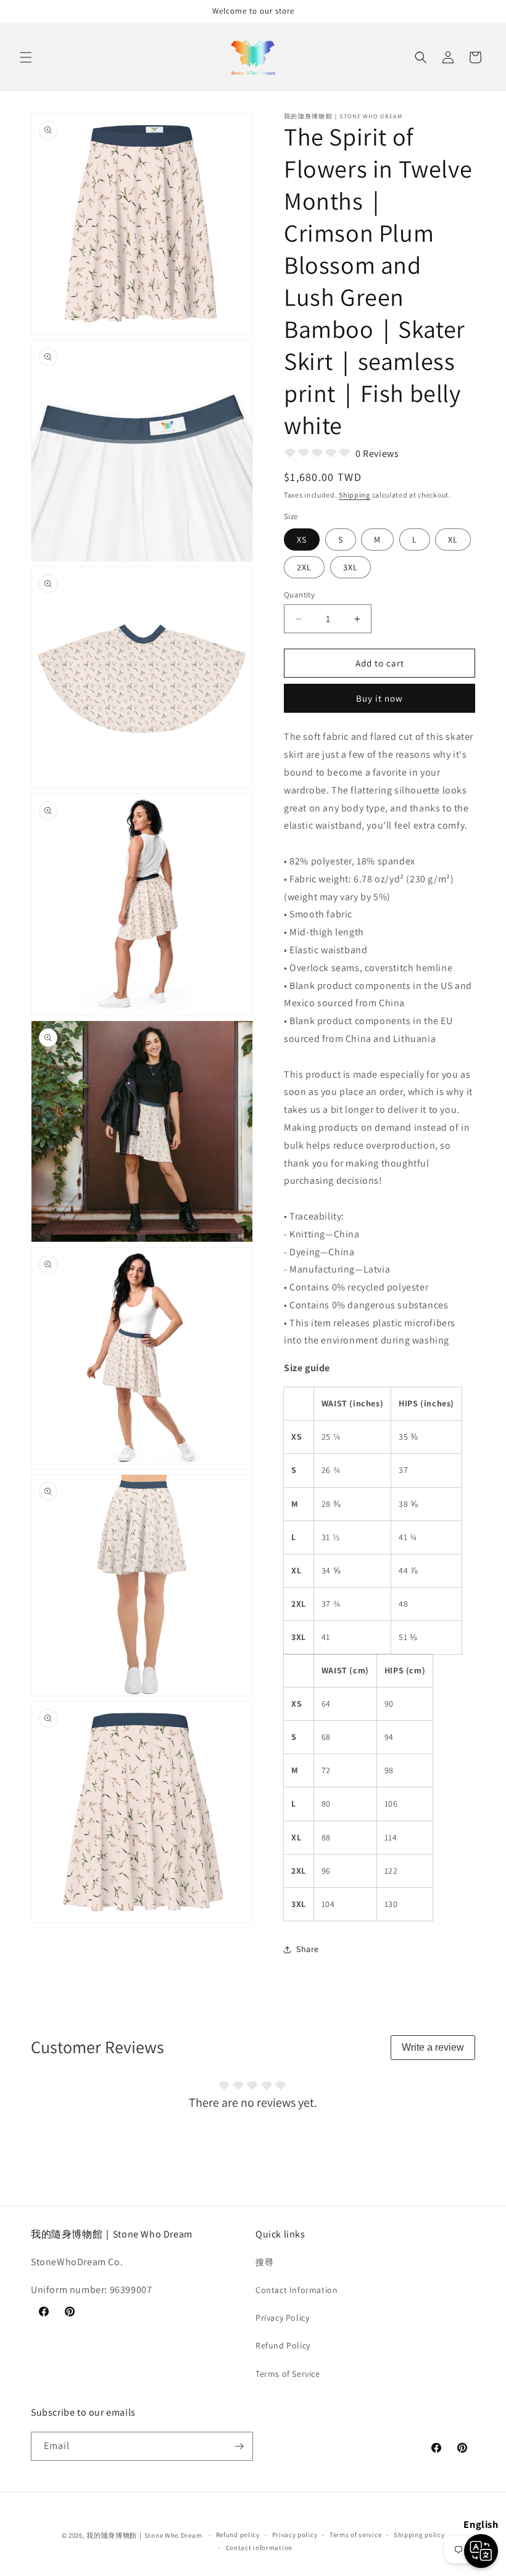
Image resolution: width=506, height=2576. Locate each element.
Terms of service (355, 2535)
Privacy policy (295, 2535)
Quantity (299, 595)
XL (453, 539)
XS (302, 539)
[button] (26, 57)
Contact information (259, 2548)
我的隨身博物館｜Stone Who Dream (144, 2535)
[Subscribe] (239, 2446)
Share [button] (308, 1949)
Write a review (433, 2047)
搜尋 (264, 2262)
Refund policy (238, 2535)
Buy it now (379, 698)
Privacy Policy (282, 2318)
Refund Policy (283, 2345)
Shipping (355, 495)
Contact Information (297, 2290)
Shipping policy (419, 2535)
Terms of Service (288, 2374)
